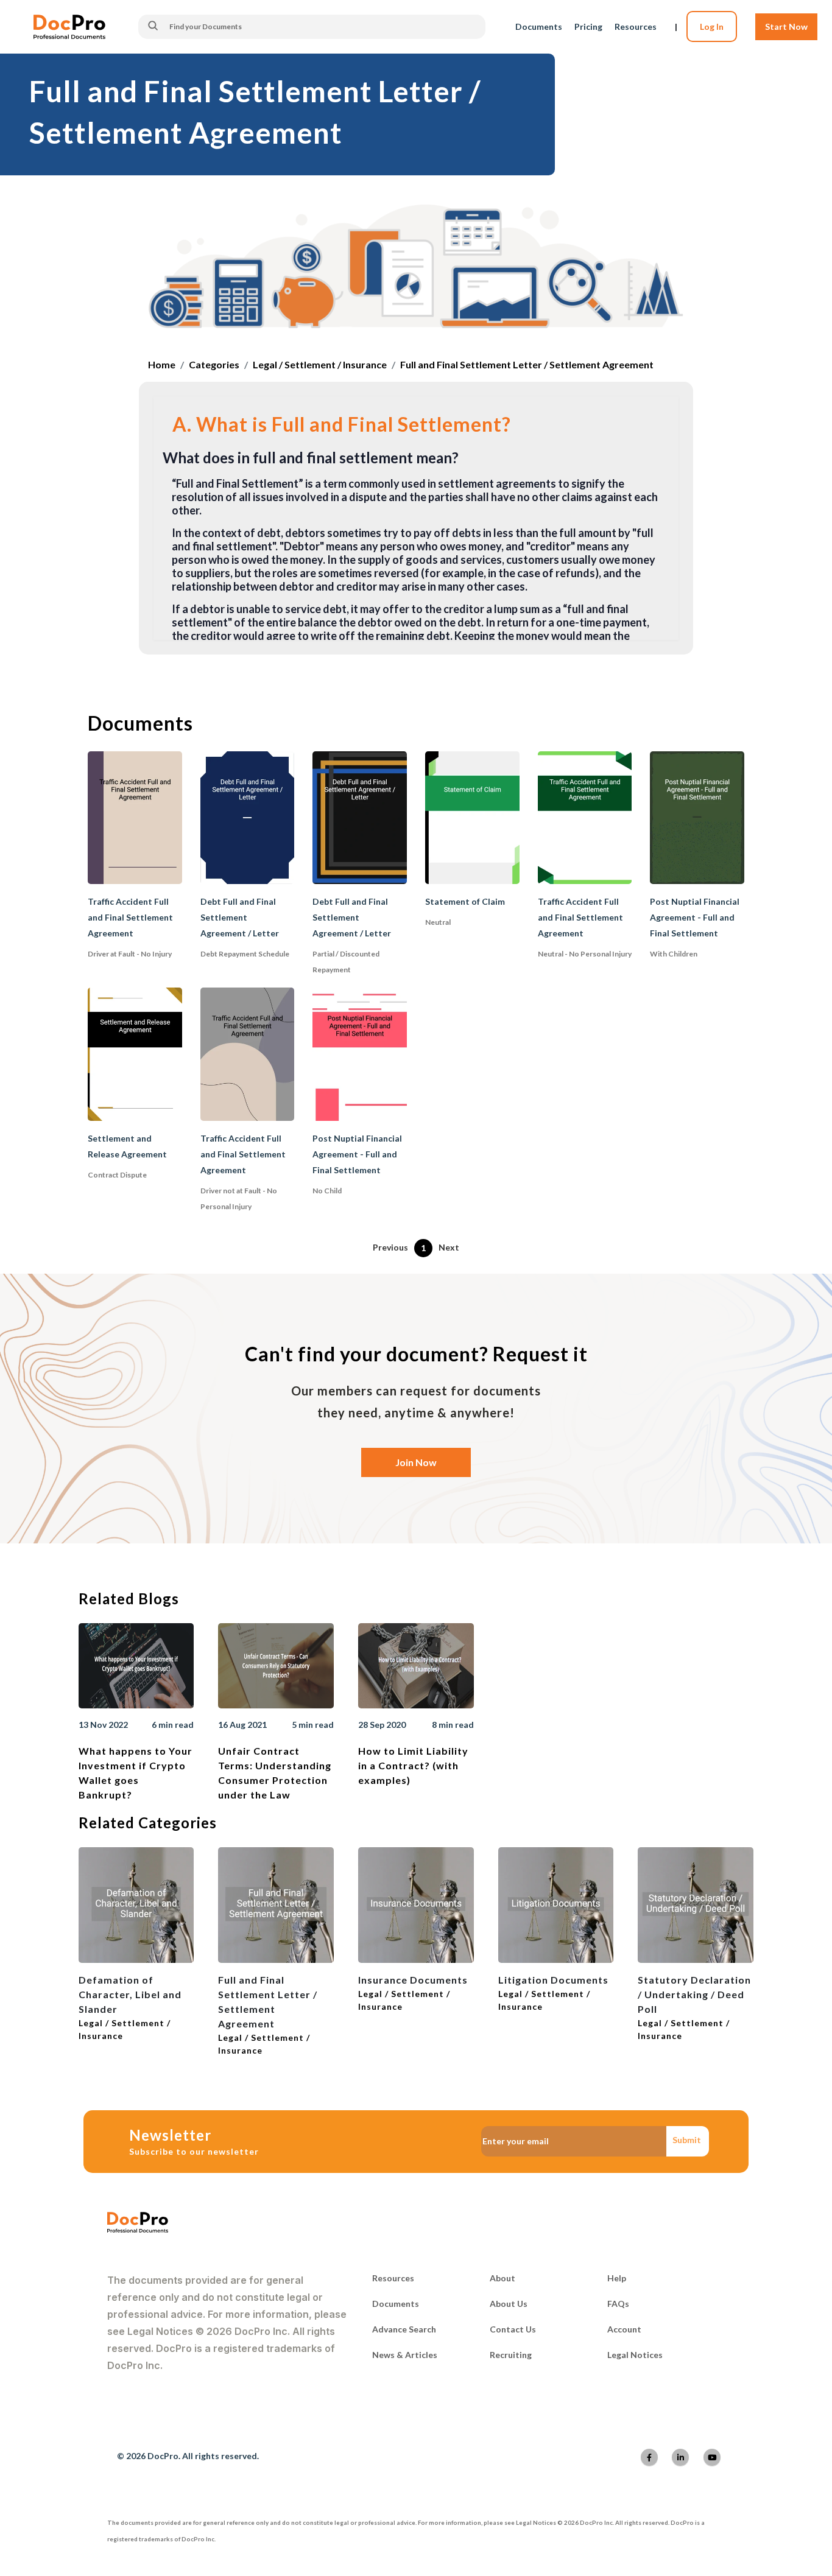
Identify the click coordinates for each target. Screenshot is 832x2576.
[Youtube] (712, 2457)
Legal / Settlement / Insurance (320, 364)
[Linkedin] (680, 2457)
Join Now (416, 1462)
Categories (214, 364)
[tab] (416, 426)
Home (162, 364)
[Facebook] (649, 2457)
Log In (712, 26)
